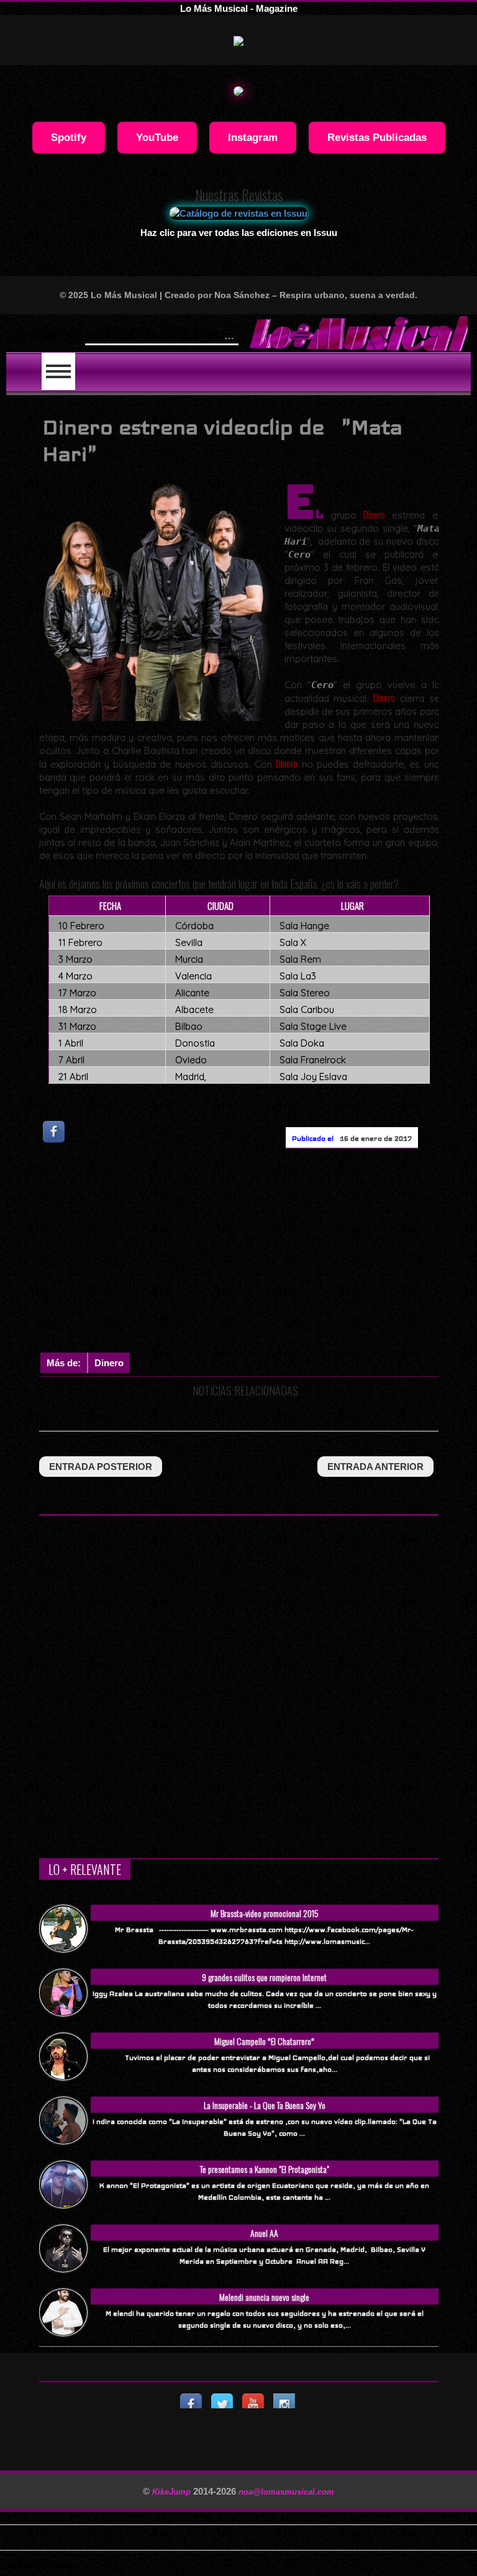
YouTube (157, 137)
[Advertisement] (258, 1253)
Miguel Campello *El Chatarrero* (264, 2041)
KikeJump (173, 2492)
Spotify (69, 137)
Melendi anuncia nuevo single (264, 2297)
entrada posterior (101, 1467)
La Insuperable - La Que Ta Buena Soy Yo (265, 2105)
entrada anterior (375, 1467)
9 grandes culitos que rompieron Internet (264, 1977)
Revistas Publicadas (377, 137)
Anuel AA (264, 2233)
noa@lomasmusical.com (286, 2492)
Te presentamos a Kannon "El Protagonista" (265, 2169)
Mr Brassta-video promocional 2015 (265, 1913)
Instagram (253, 137)
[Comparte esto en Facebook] (55, 1131)
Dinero (109, 1363)
